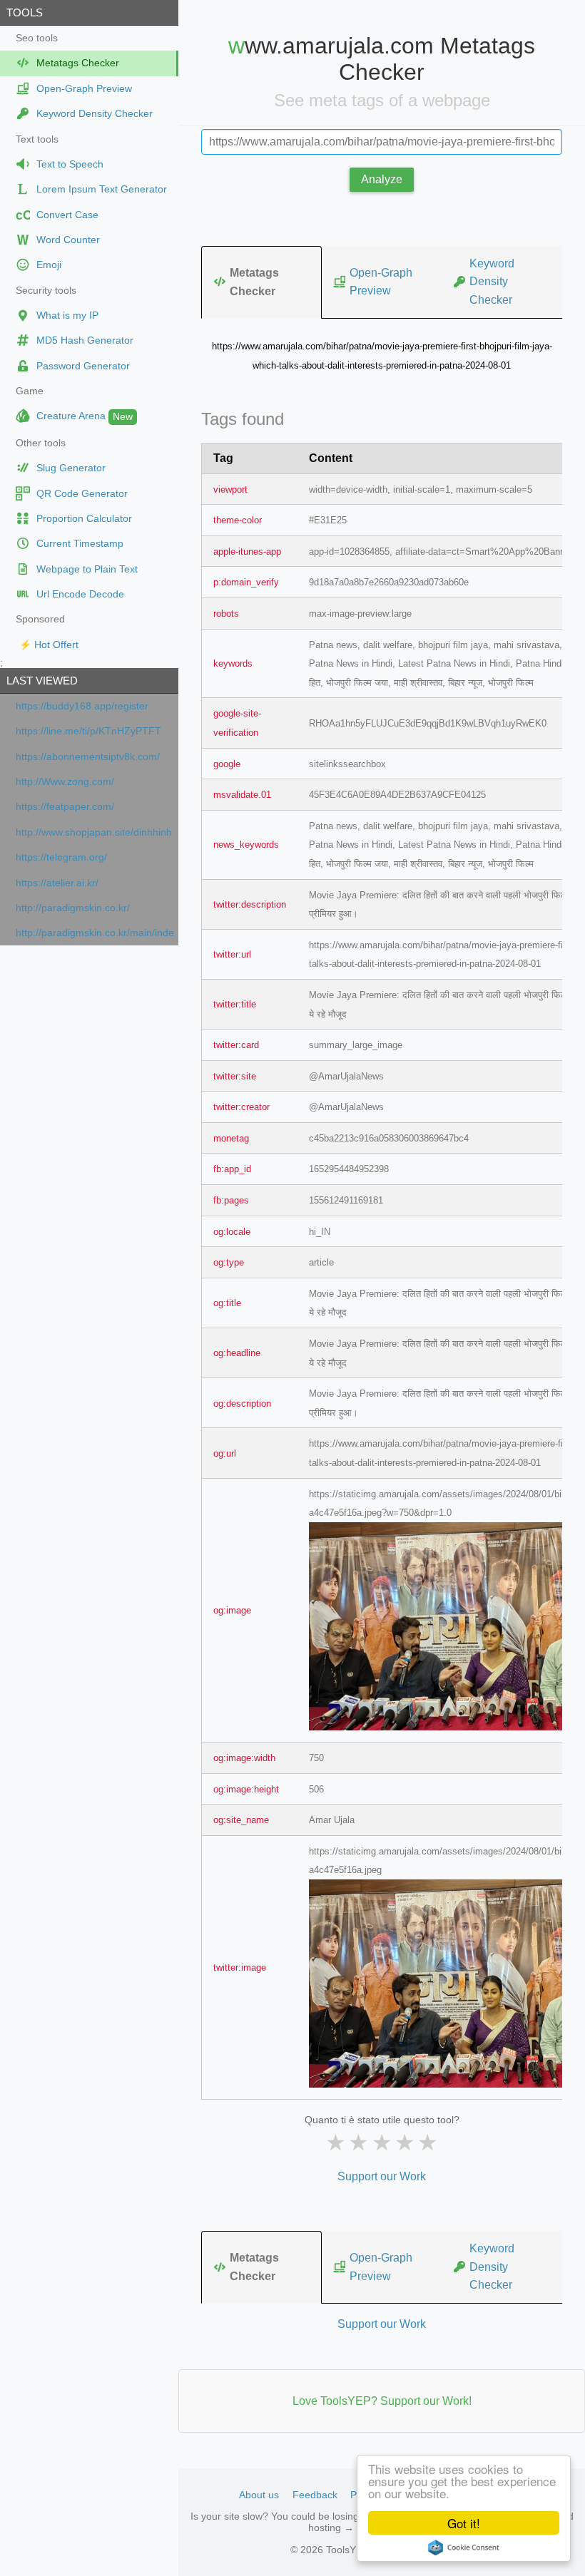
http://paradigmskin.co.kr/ (73, 908)
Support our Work (382, 2176)
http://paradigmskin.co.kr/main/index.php (95, 933)
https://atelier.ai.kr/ (57, 883)
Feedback (315, 2495)
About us (259, 2495)
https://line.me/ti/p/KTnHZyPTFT (88, 731)
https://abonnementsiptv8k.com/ (88, 757)
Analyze (382, 179)
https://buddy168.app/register (82, 706)
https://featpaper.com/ (65, 807)
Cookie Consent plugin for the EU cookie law (464, 2547)
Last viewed (42, 681)
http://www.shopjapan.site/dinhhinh (94, 832)
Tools (25, 12)
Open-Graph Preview (381, 282)
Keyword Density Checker (492, 282)
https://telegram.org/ (61, 857)
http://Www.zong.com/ (65, 782)
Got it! (464, 2523)
